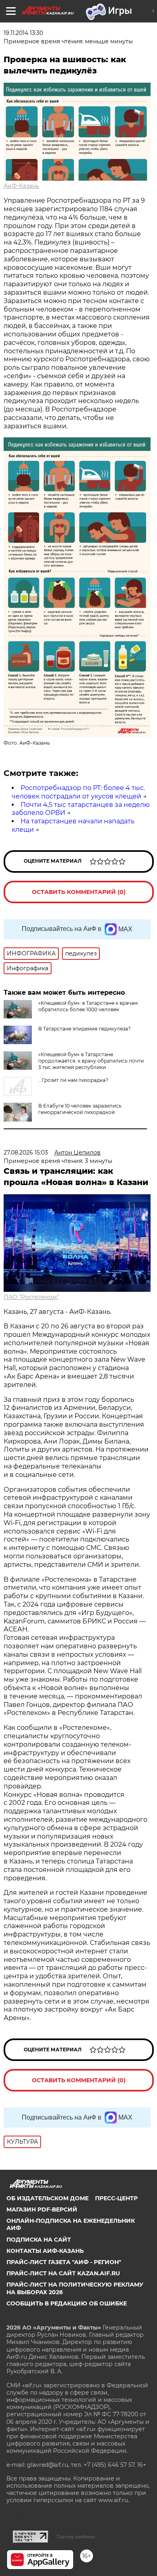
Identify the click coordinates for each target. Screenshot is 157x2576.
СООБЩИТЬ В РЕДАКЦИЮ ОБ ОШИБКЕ (67, 2303)
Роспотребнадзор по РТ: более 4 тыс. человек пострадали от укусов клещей (78, 792)
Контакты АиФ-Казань (45, 2251)
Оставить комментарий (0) (79, 892)
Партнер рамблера (76, 2537)
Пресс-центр (116, 2198)
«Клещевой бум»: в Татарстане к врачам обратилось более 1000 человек (88, 1006)
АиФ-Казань (21, 186)
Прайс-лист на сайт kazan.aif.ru (63, 2273)
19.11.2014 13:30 (23, 33)
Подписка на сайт (39, 2240)
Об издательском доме (48, 2198)
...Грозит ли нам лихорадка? (73, 1080)
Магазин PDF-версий (42, 2209)
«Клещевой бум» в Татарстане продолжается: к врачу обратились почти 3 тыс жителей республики (91, 1061)
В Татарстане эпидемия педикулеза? (85, 1029)
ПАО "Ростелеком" (31, 1297)
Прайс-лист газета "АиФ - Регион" (64, 2262)
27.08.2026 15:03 (26, 1153)
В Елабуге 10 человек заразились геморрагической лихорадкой (80, 1109)
